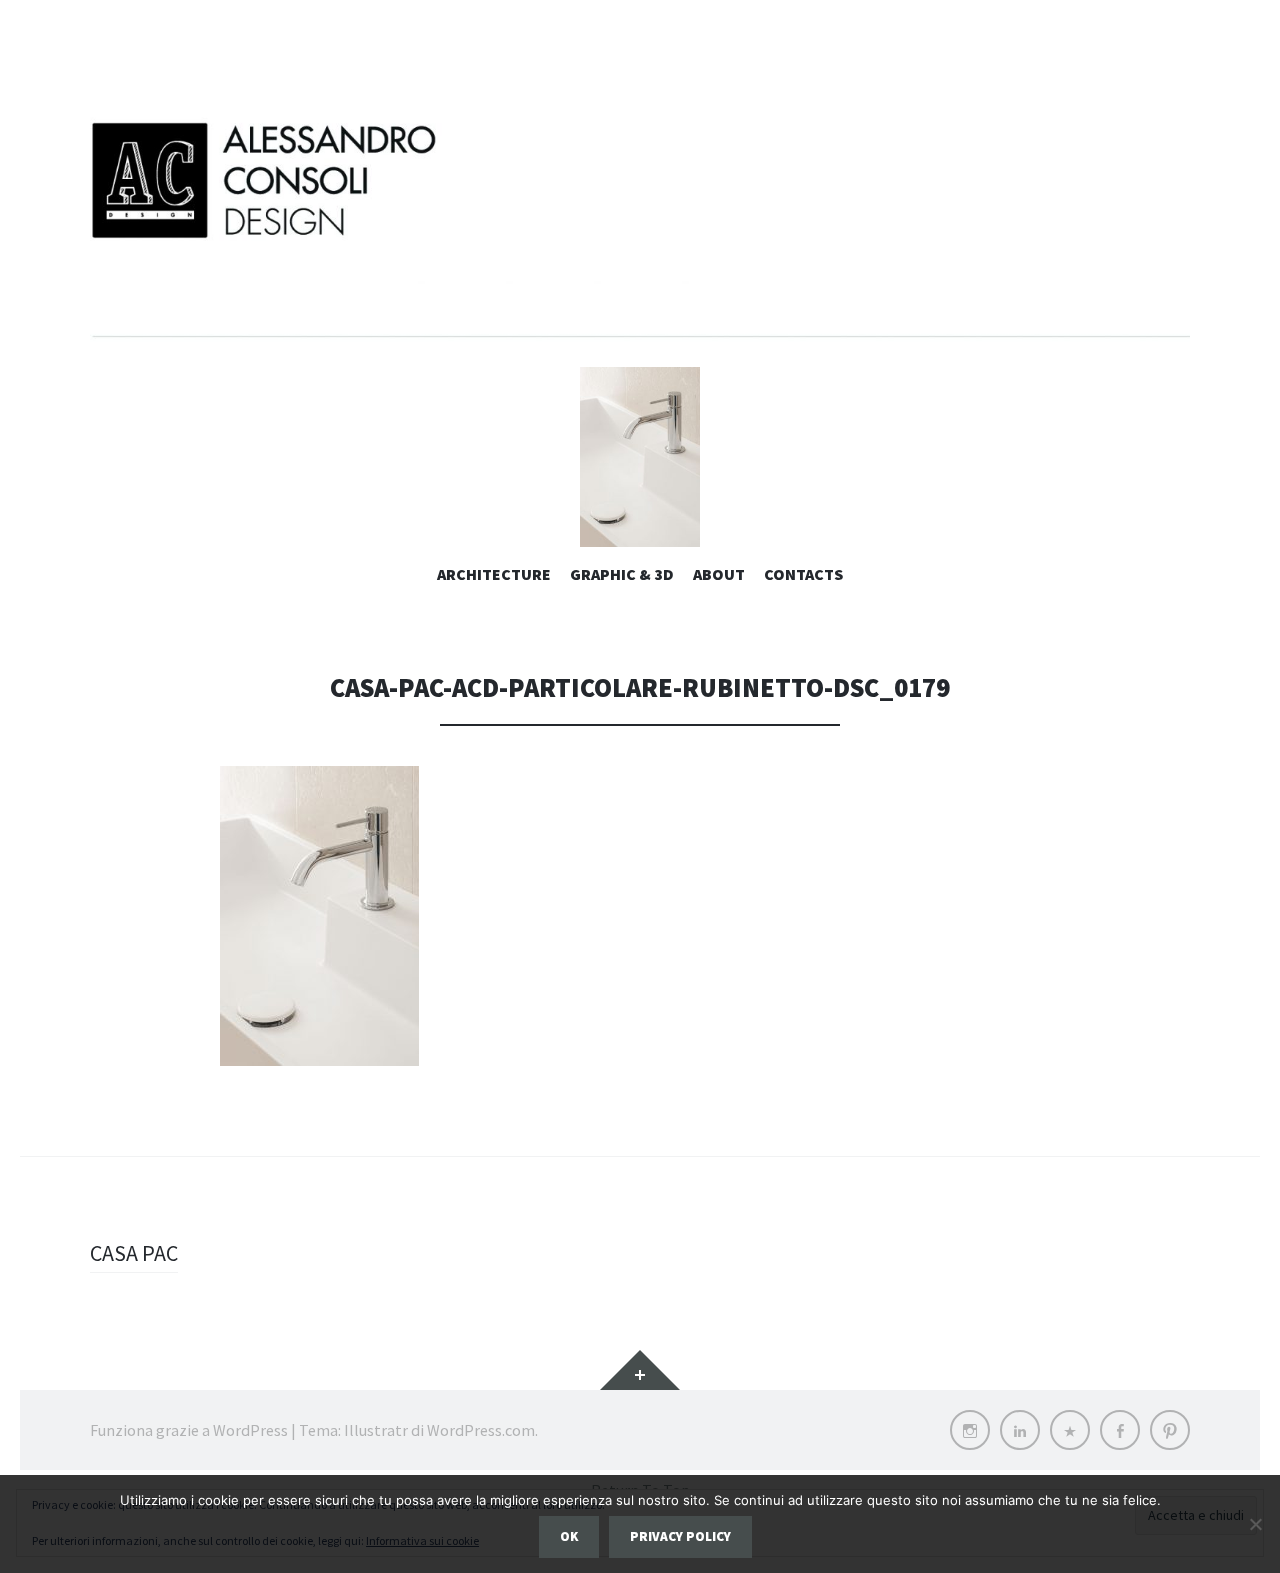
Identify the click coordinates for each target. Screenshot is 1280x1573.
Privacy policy (680, 1536)
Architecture (494, 574)
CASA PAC (134, 1253)
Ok (569, 1536)
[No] (1255, 1524)
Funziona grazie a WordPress (189, 1430)
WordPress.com (481, 1430)
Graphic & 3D (622, 574)
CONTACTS (803, 574)
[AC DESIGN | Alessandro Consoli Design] (640, 224)
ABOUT (719, 574)
